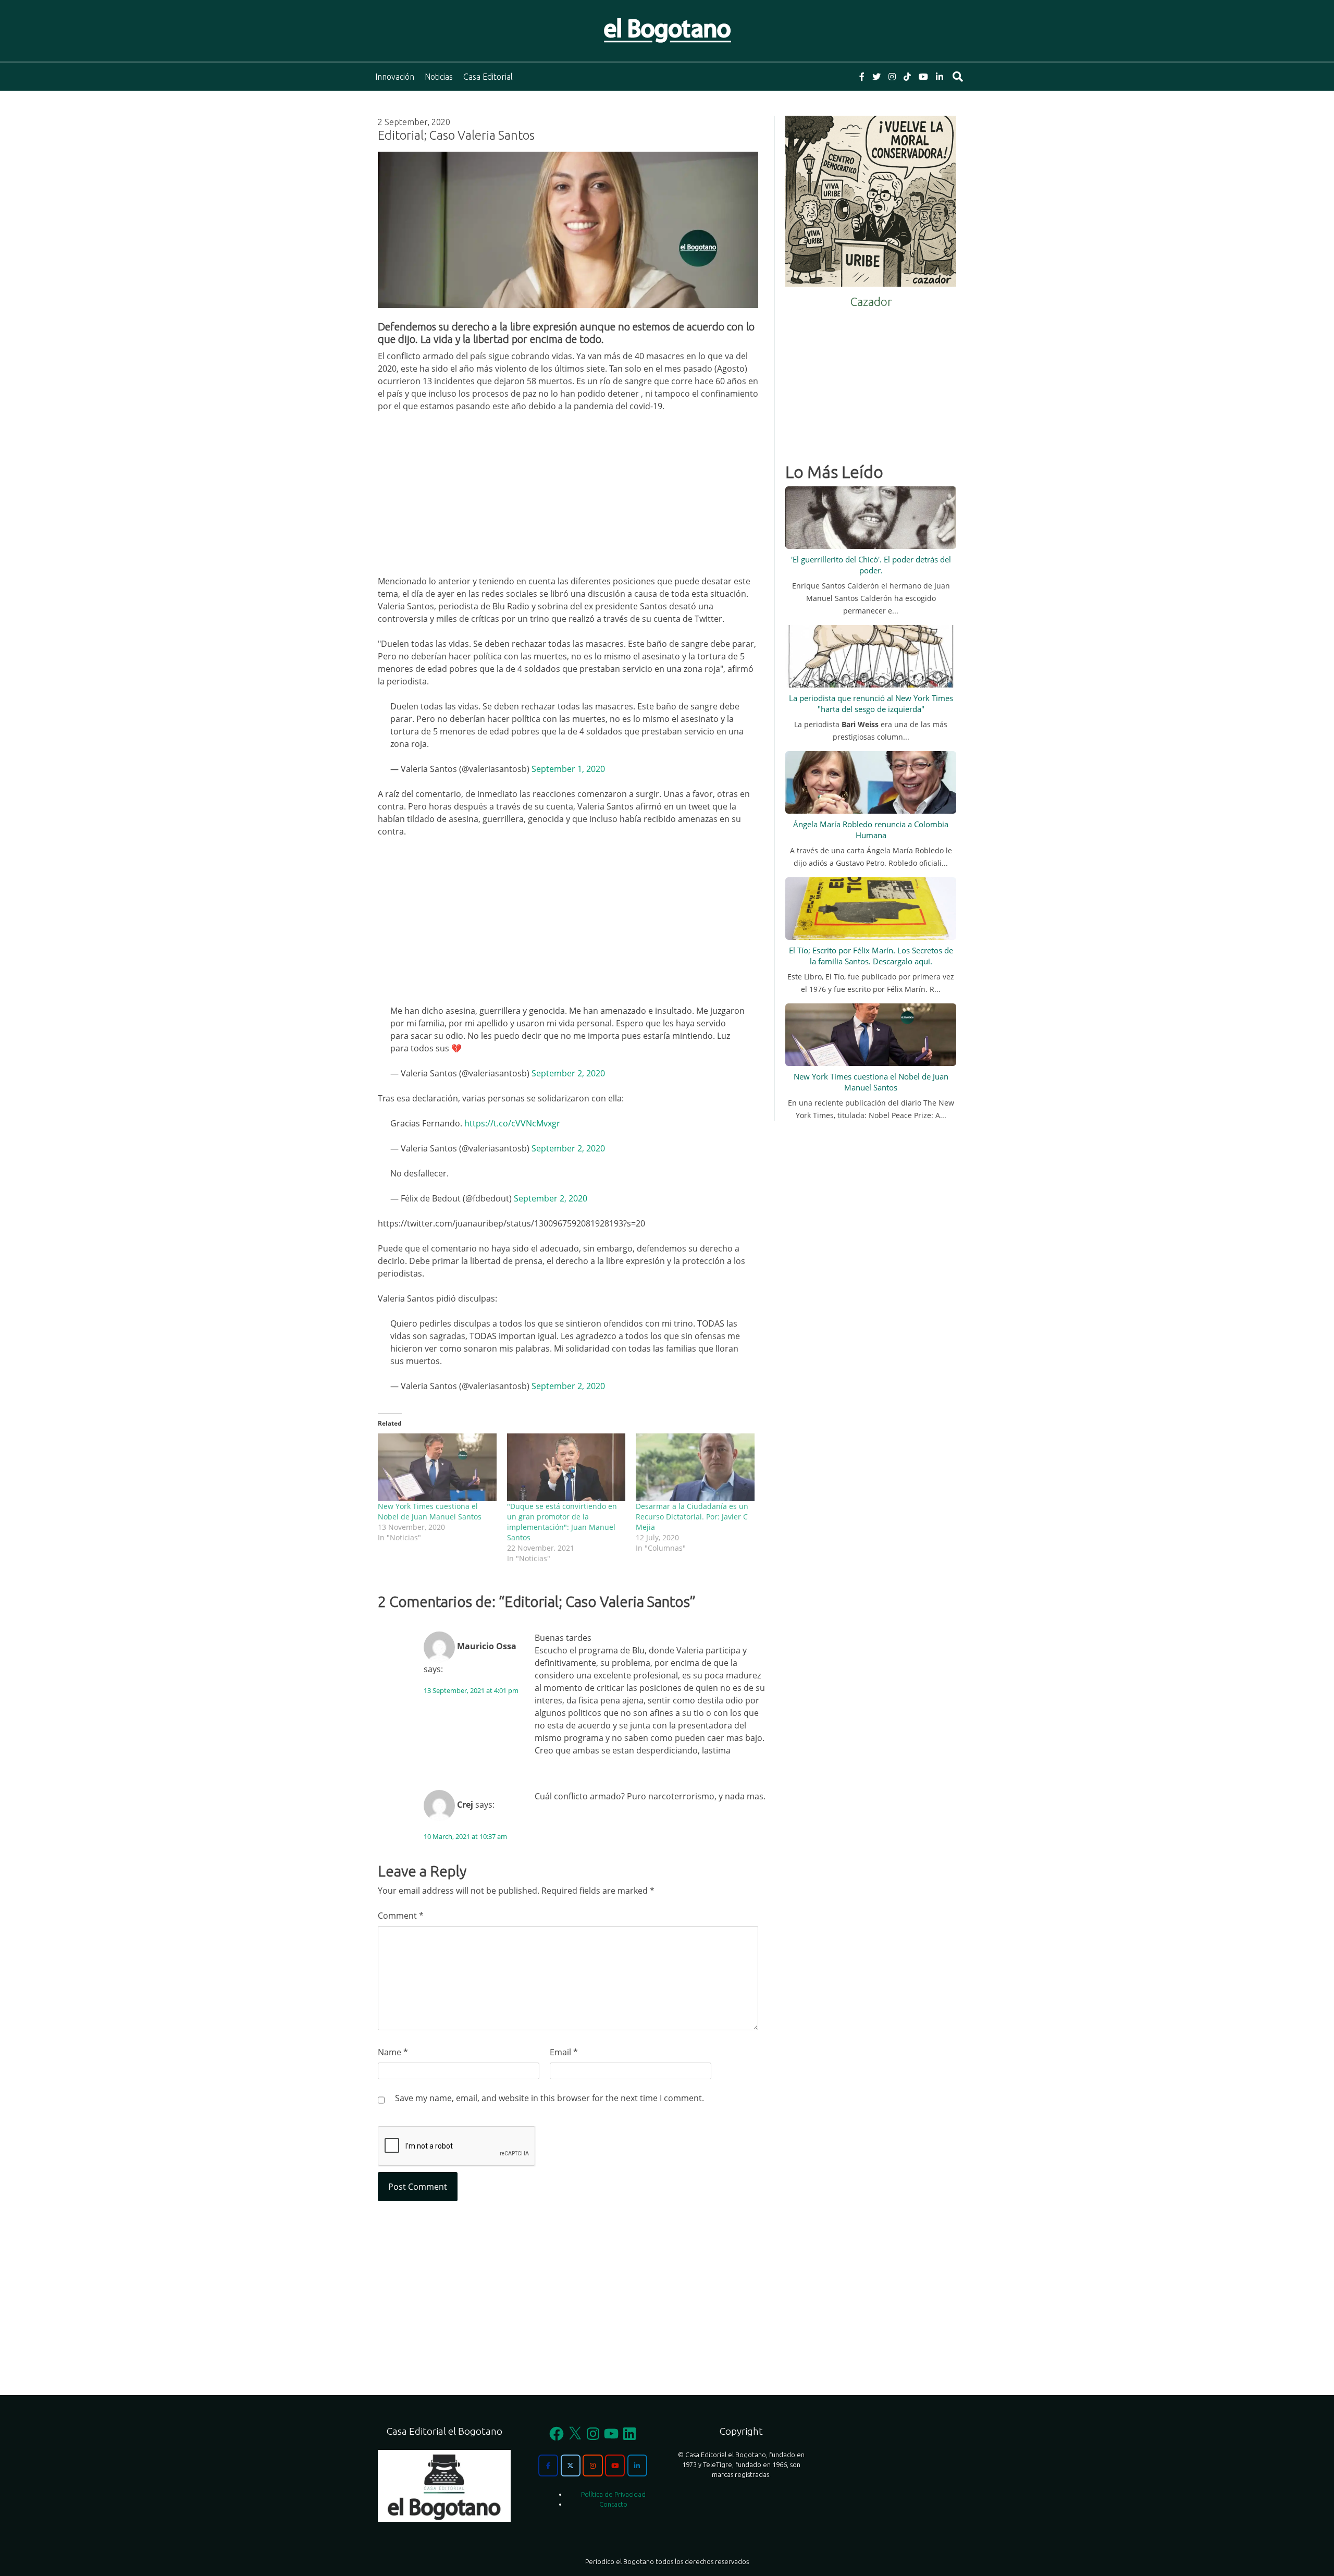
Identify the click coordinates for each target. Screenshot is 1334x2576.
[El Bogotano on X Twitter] (571, 2465)
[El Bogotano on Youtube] (615, 2465)
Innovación (395, 77)
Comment (401, 1916)
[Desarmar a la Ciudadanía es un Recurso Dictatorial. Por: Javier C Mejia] (695, 1467)
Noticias (439, 77)
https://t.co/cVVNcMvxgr (512, 1123)
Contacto (613, 2504)
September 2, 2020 (568, 1073)
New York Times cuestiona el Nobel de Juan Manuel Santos (430, 1511)
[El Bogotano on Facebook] (548, 2465)
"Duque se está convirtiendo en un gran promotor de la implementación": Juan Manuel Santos (562, 1522)
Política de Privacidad (613, 2494)
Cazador (871, 302)
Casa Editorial (488, 77)
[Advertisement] (568, 498)
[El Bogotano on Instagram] (592, 2465)
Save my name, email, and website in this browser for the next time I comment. (549, 2098)
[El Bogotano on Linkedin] (637, 2465)
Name (393, 2052)
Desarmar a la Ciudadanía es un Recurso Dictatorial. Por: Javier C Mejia (692, 1517)
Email (564, 2052)
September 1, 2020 (568, 769)
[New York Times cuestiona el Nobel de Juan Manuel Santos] (437, 1467)
